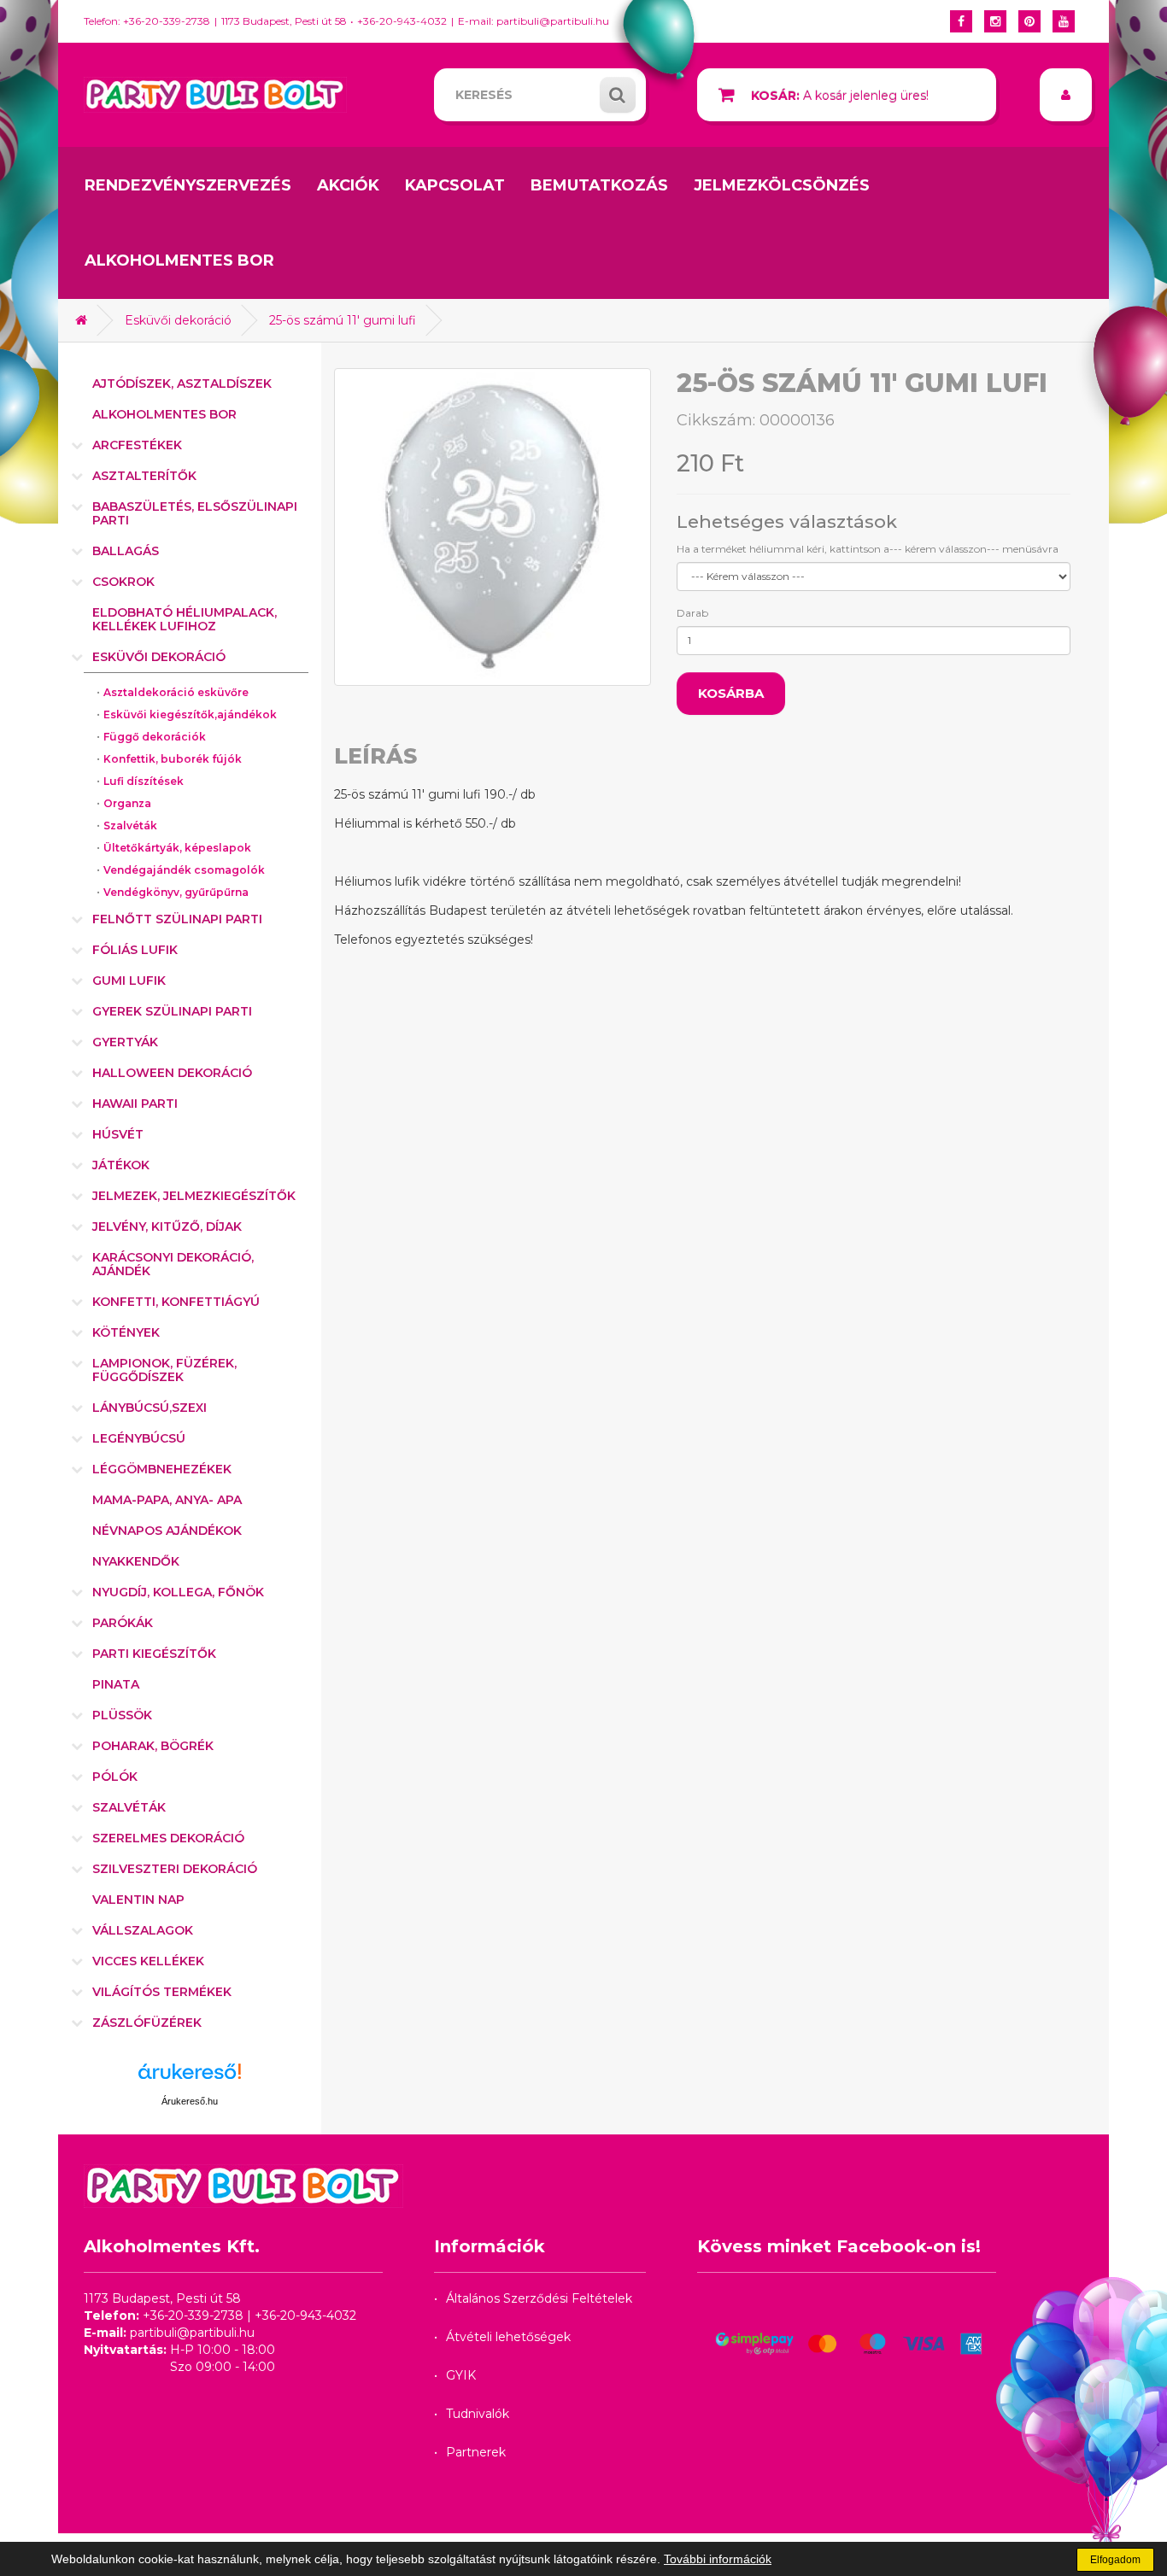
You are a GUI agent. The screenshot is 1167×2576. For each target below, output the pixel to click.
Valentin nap (138, 1900)
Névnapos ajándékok (167, 1531)
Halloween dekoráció (172, 1073)
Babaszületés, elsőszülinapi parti (195, 513)
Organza (127, 803)
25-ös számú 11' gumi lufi (343, 320)
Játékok (121, 1165)
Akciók (348, 185)
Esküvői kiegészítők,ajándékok (190, 714)
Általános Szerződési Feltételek (539, 2298)
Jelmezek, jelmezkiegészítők (194, 1196)
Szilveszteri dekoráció (175, 1869)
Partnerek (476, 2452)
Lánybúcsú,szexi (150, 1408)
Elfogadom (1115, 2560)
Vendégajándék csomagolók (184, 870)
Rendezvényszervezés (188, 185)
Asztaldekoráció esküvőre (176, 692)
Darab (692, 613)
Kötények (126, 1332)
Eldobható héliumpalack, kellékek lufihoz (185, 619)
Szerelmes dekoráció (168, 1838)
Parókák (123, 1623)
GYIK (461, 2375)
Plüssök (122, 1715)
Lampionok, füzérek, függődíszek (164, 1370)
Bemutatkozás (599, 185)
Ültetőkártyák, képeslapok (177, 848)
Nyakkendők (136, 1561)
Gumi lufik (129, 981)
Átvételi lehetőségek (508, 2337)
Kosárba (731, 693)
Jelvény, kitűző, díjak (167, 1227)
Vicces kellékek (148, 1961)
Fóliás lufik (135, 950)
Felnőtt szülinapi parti (177, 919)
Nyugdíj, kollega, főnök (178, 1592)
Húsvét (118, 1134)
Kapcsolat (455, 185)
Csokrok (123, 582)
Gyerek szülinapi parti (172, 1011)
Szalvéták (130, 825)
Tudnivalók (478, 2414)
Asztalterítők (144, 476)
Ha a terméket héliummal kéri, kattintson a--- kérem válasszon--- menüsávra (868, 549)
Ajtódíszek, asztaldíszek (182, 383)
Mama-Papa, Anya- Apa (167, 1500)
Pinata (116, 1684)
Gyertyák (125, 1042)
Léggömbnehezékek (162, 1469)
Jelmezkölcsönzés (782, 185)
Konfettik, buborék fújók (173, 759)
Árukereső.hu (190, 2101)
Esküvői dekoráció (178, 320)
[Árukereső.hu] (190, 2078)
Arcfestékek (137, 445)
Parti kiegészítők (154, 1654)
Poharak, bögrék (153, 1746)
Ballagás (126, 551)
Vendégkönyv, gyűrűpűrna (176, 892)
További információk (718, 2559)
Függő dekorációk (155, 737)
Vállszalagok (143, 1930)
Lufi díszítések (144, 781)
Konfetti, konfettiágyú (176, 1302)
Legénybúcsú (139, 1438)
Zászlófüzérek (147, 2023)
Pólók (115, 1777)
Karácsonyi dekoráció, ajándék (173, 1264)
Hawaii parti (135, 1104)
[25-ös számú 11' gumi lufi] (493, 527)
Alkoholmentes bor (179, 261)
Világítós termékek (162, 1992)
